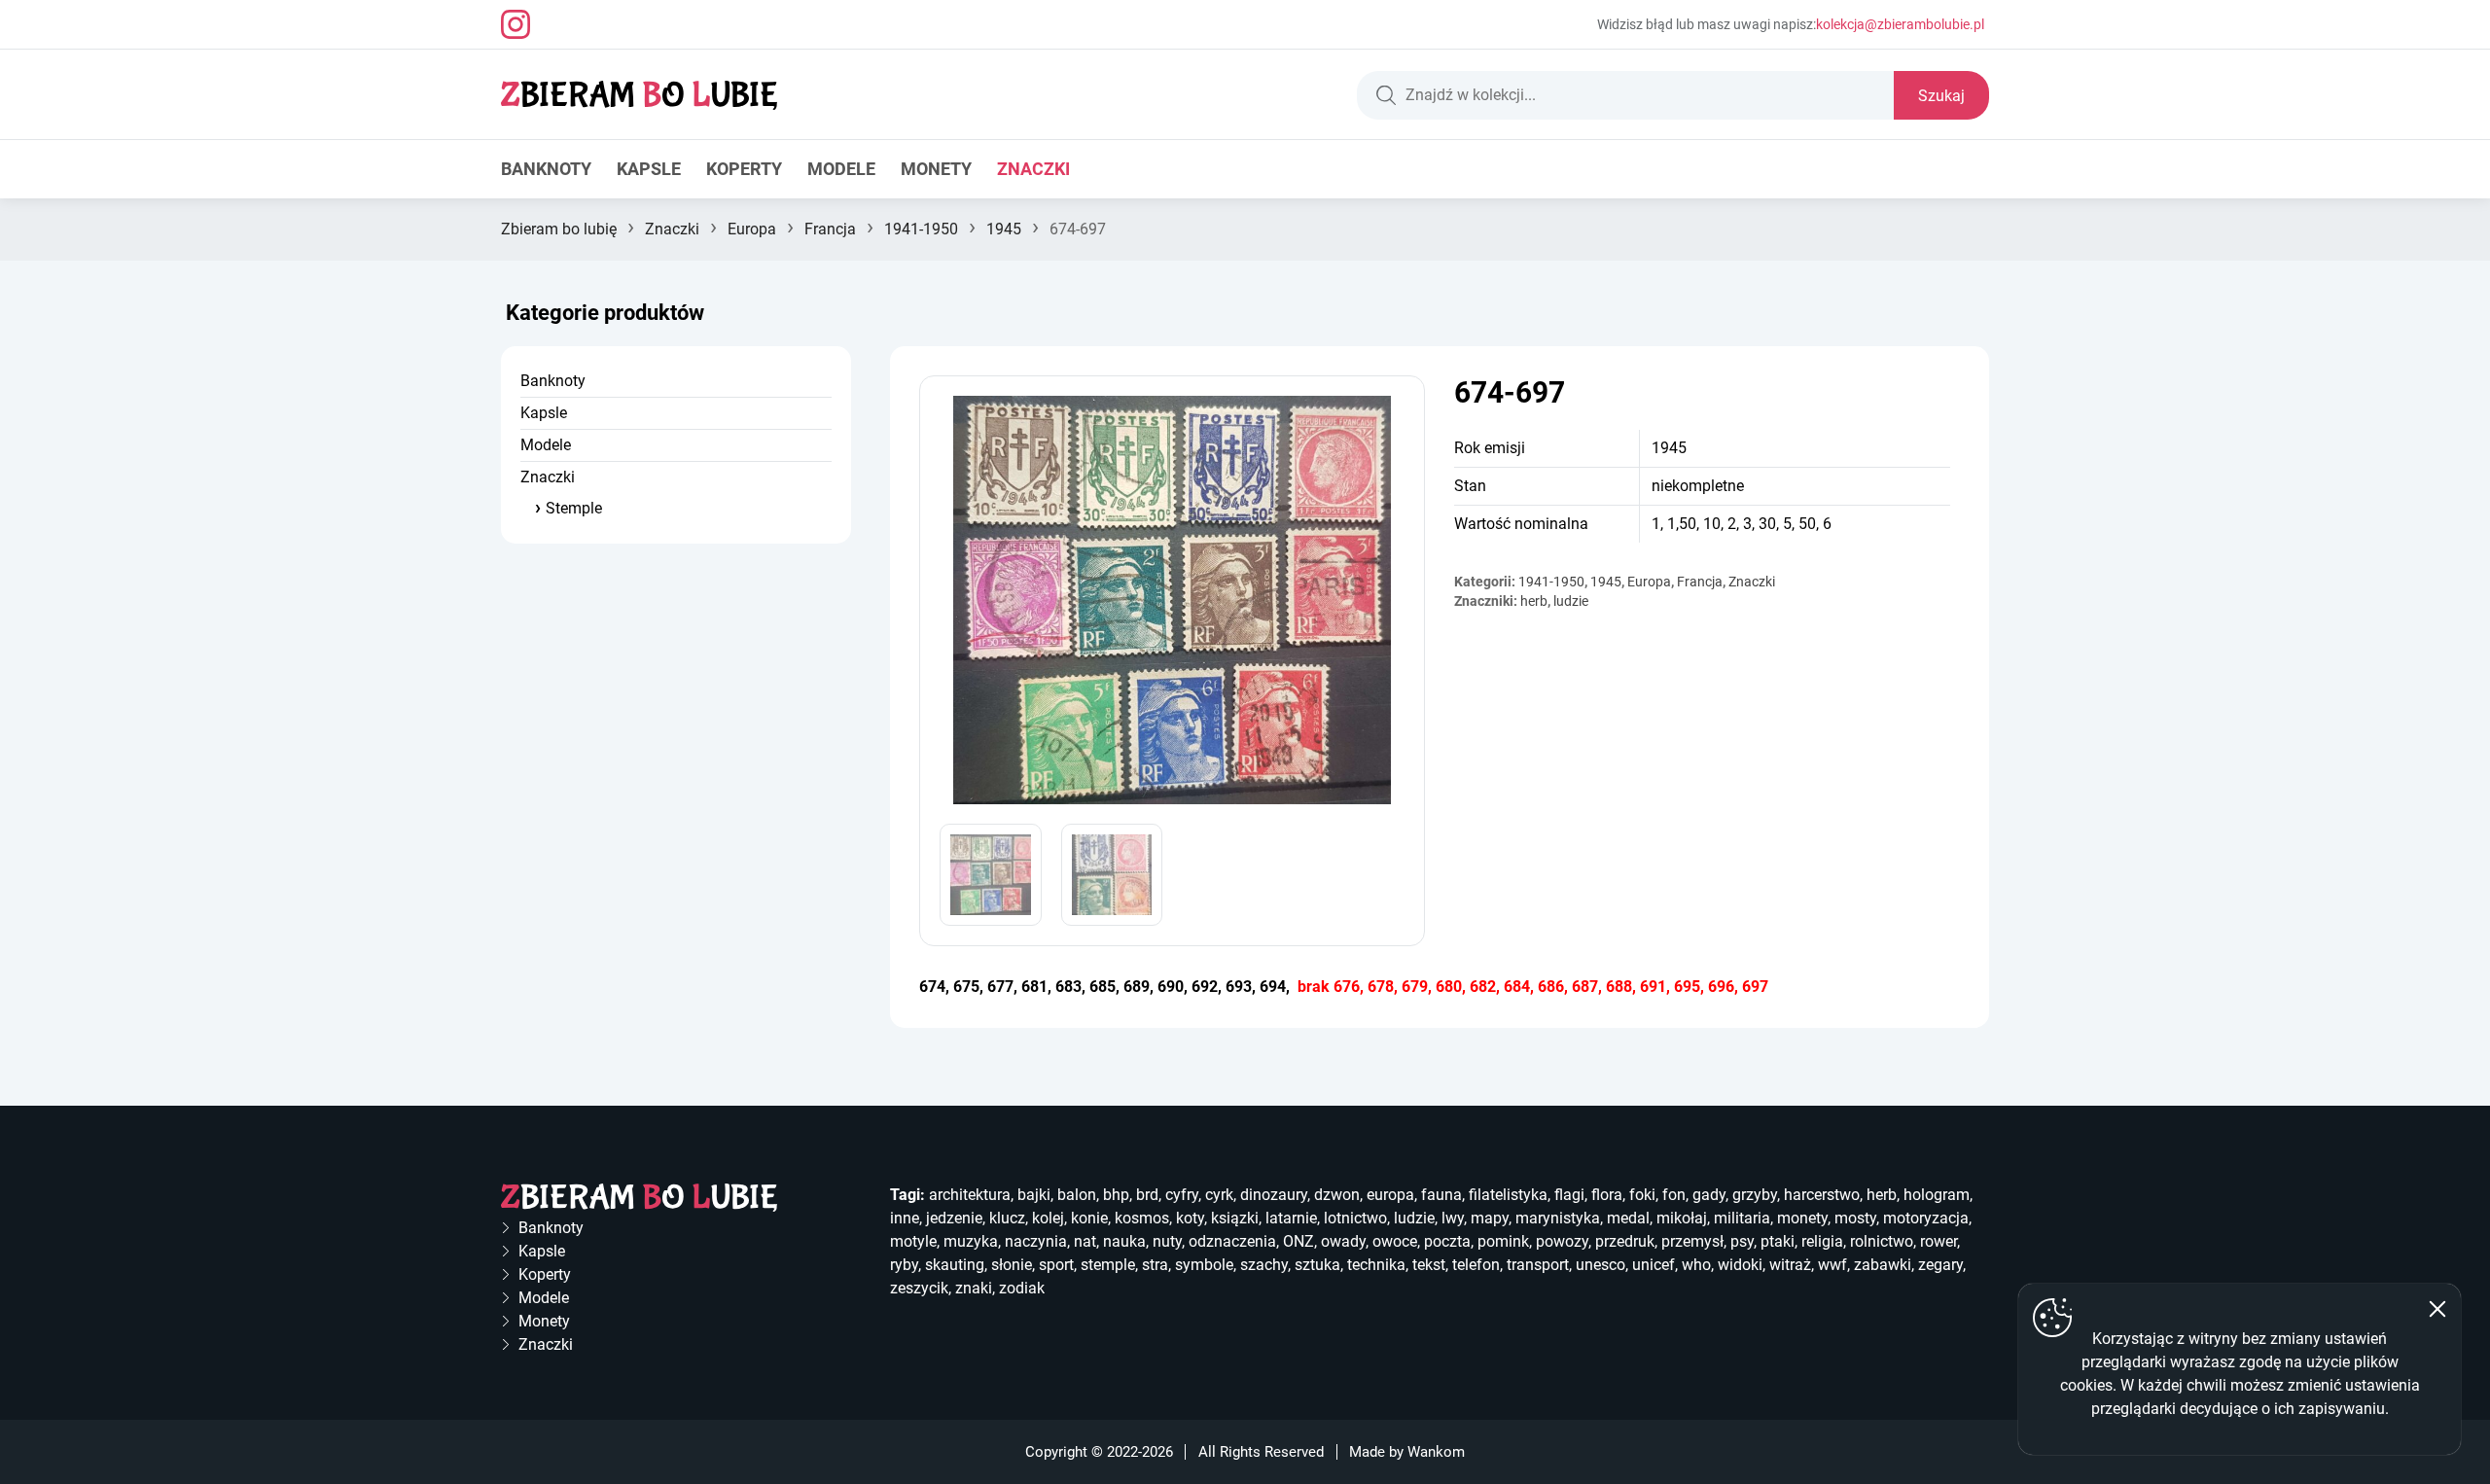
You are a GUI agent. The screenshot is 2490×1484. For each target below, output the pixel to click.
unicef (1654, 1265)
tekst (1429, 1265)
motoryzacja (1926, 1218)
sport (1056, 1265)
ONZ (1298, 1241)
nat (1085, 1241)
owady (1343, 1241)
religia (1822, 1241)
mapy (1490, 1218)
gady (1709, 1195)
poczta (1447, 1241)
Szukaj (1941, 96)
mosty (1855, 1218)
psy (1742, 1241)
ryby (904, 1265)
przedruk (1625, 1241)
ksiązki (1235, 1218)
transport (1538, 1265)
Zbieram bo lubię (559, 229)
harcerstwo (1822, 1195)
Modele (841, 169)
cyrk (1219, 1195)
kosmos (1142, 1218)
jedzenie (954, 1218)
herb (1534, 601)
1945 (1004, 229)
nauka (1124, 1241)
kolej (1048, 1218)
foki (1642, 1195)
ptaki (1778, 1241)
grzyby (1755, 1195)
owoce (1395, 1241)
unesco (1601, 1265)
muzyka (971, 1241)
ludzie (1571, 601)
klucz (1007, 1218)
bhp (1116, 1195)
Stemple (574, 508)
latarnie (1291, 1218)
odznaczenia (1232, 1241)
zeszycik (919, 1288)
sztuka (1317, 1265)
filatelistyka (1508, 1195)
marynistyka (1558, 1218)
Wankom (1436, 1452)
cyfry (1182, 1195)
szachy (1264, 1265)
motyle (913, 1241)
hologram (1937, 1195)
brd (1147, 1195)
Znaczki (1033, 169)
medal (1628, 1218)
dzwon (1337, 1195)
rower (1939, 1241)
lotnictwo (1355, 1218)
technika (1376, 1265)
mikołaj (1682, 1218)
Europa (752, 229)
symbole (1204, 1265)
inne (905, 1218)
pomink (1503, 1241)
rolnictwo (1882, 1241)
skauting (955, 1265)
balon (1077, 1195)
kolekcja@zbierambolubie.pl (1900, 24)
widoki (1740, 1265)
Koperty (744, 169)
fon (1674, 1195)
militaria (1742, 1218)
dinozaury (1274, 1195)
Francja (830, 229)
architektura (970, 1195)
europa (1390, 1195)
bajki (1034, 1195)
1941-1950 (921, 229)
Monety (936, 169)
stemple (1108, 1265)
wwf (1832, 1265)
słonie (1012, 1265)
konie (1089, 1218)
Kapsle (649, 169)
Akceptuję (2437, 1309)
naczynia (1036, 1241)
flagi (1569, 1195)
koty (1190, 1218)
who (1696, 1265)
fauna (1441, 1195)
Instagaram (516, 24)
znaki (974, 1288)
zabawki (1883, 1265)
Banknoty (546, 169)
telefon (1476, 1265)
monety (1802, 1218)
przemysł (1692, 1241)
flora (1607, 1195)
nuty (1167, 1241)
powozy (1562, 1241)
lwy (1453, 1218)
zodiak (1022, 1288)
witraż (1790, 1265)
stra (1155, 1265)
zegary (1940, 1265)
